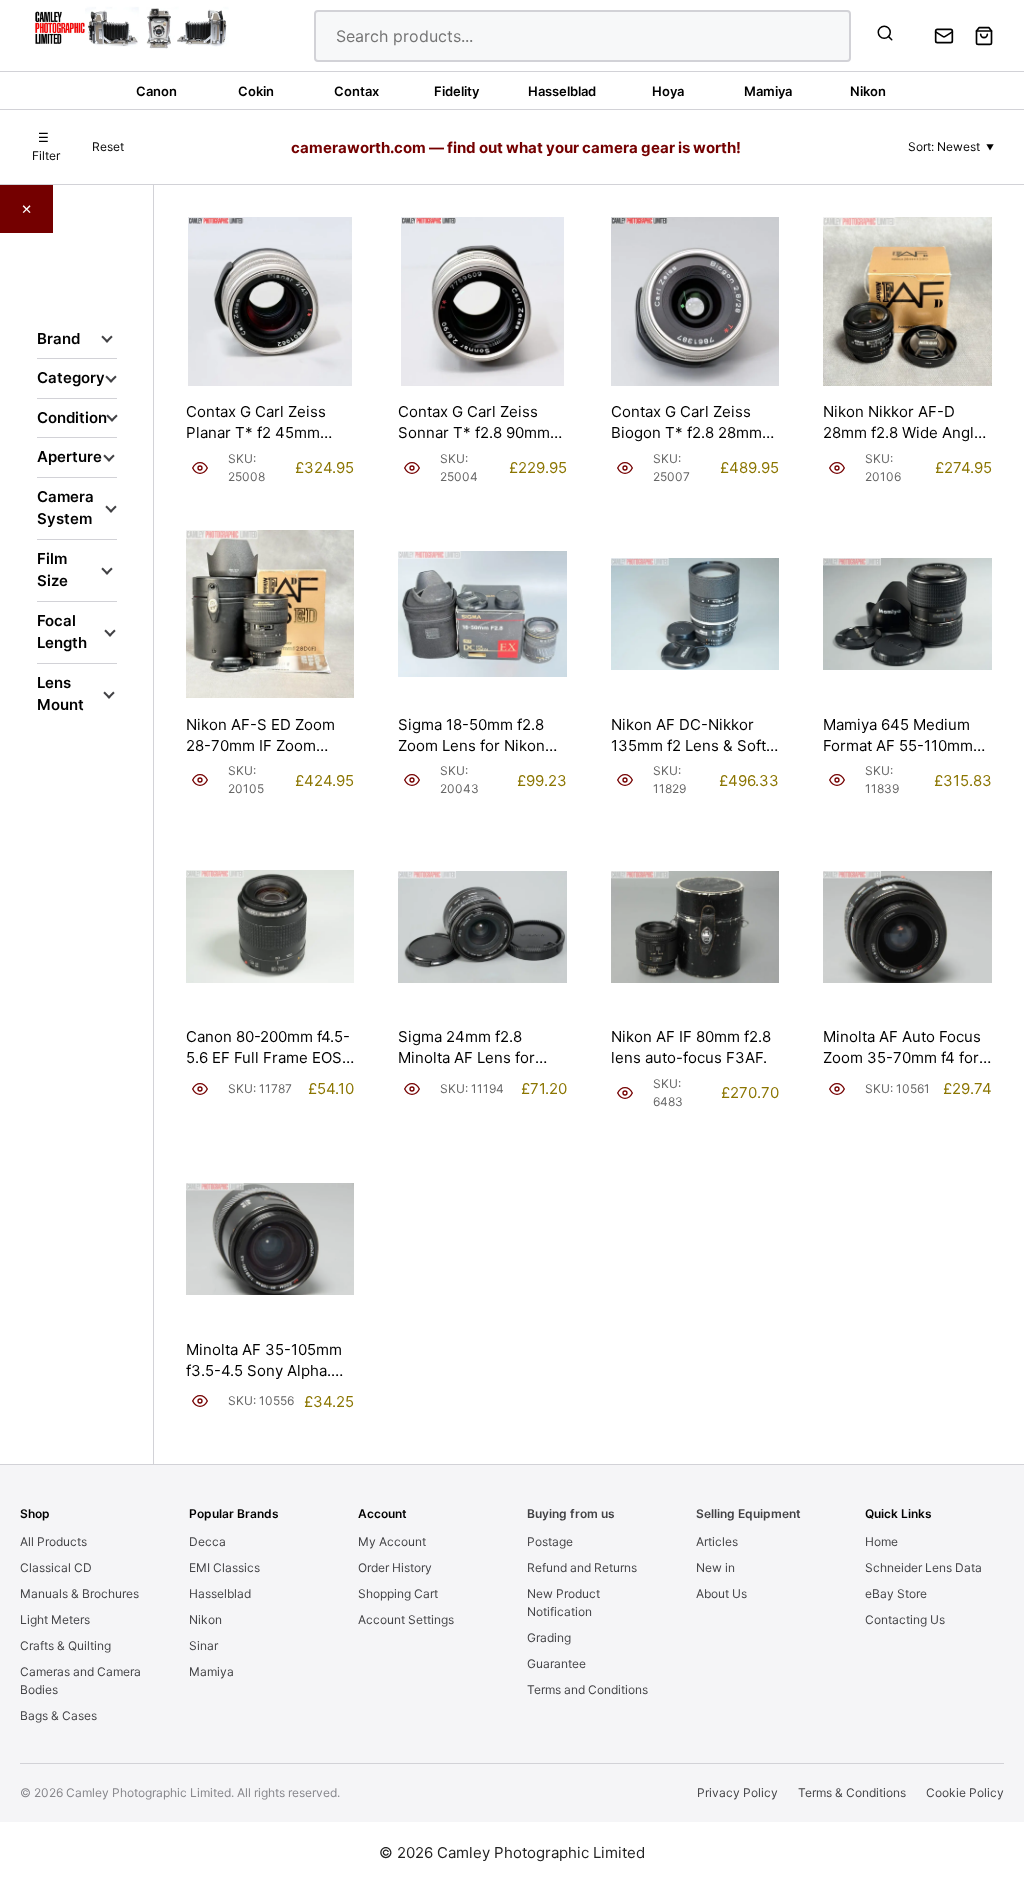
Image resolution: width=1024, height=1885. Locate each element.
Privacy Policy (737, 1792)
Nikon (205, 1619)
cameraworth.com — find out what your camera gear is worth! (516, 147)
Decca (207, 1541)
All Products (53, 1541)
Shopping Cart (398, 1593)
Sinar (203, 1645)
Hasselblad (220, 1593)
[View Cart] (984, 36)
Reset (108, 146)
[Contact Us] (944, 36)
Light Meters (55, 1619)
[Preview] (200, 468)
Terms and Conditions (587, 1689)
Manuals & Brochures (79, 1593)
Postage (550, 1541)
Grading (549, 1637)
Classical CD (56, 1567)
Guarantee (556, 1663)
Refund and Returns (582, 1567)
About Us (721, 1593)
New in (715, 1567)
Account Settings (406, 1619)
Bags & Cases (58, 1715)
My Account (392, 1541)
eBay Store (896, 1593)
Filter (46, 146)
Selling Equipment (748, 1513)
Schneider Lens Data (923, 1567)
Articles (717, 1541)
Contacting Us (905, 1619)
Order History (395, 1567)
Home (881, 1541)
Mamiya (211, 1671)
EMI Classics (224, 1567)
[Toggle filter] (107, 339)
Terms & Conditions (852, 1792)
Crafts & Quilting (65, 1645)
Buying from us (571, 1513)
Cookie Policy (965, 1792)
